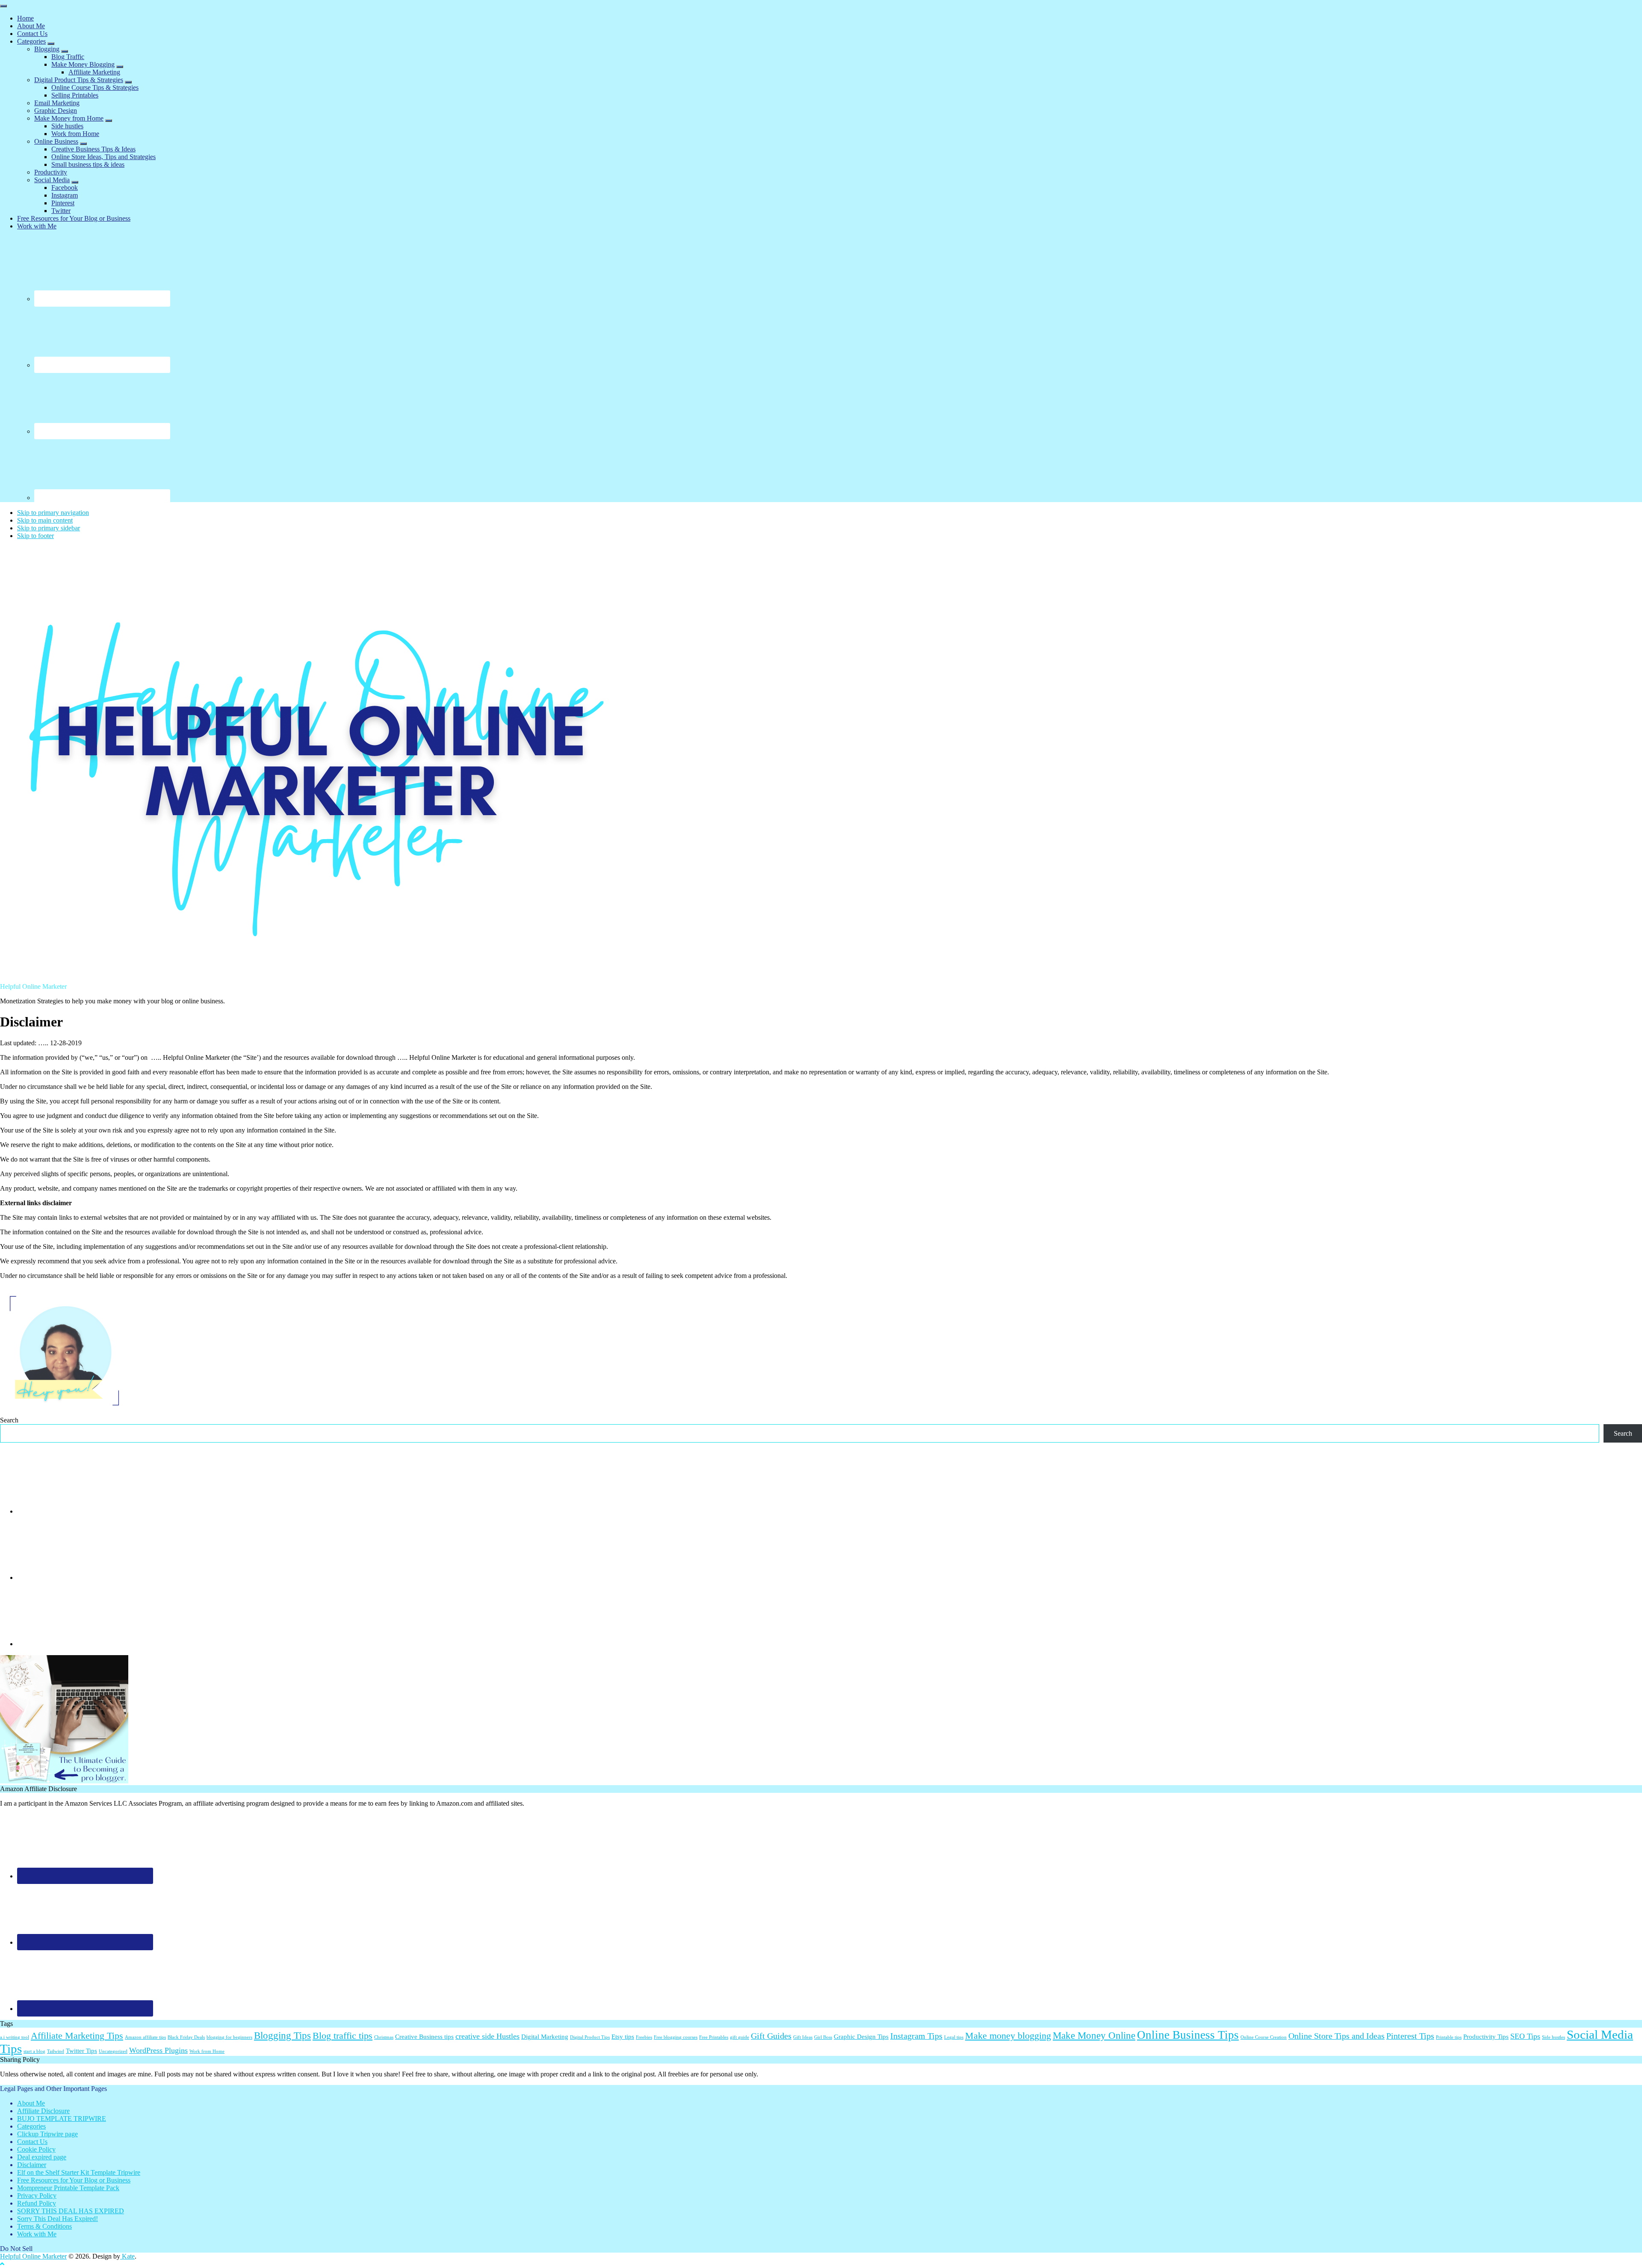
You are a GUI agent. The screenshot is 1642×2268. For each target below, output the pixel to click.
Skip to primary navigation (53, 513)
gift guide (740, 2037)
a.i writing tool (15, 2037)
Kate (127, 2256)
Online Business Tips (1188, 2035)
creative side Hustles (487, 2036)
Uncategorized (113, 2051)
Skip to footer (35, 536)
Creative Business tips (424, 2037)
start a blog (34, 2051)
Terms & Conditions (44, 2226)
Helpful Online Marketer (33, 2256)
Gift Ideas (803, 2037)
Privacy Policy (37, 2196)
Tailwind (56, 2051)
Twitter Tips (81, 2051)
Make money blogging (1008, 2036)
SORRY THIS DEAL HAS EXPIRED (71, 2211)
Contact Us (32, 2142)
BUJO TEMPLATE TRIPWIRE (62, 2119)
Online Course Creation (1264, 2037)
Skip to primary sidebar (49, 528)
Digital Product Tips (590, 2037)
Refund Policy (37, 2203)
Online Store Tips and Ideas (1336, 2036)
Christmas (384, 2037)
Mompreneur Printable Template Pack (68, 2188)
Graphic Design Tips (861, 2037)
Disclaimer (32, 2165)
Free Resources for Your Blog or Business (74, 2180)
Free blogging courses (676, 2037)
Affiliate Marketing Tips (77, 2036)
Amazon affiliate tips (145, 2037)
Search (9, 1420)
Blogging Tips (282, 2035)
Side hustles (1553, 2037)
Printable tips (1449, 2037)
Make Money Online (1094, 2035)
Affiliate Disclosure (43, 2111)
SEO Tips (1525, 2036)
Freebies (644, 2037)
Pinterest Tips (1410, 2036)
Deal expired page (42, 2157)
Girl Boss (823, 2037)
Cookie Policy (36, 2149)
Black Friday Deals (186, 2037)
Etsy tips (623, 2037)
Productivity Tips (1486, 2037)
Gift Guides (771, 2036)
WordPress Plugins (158, 2050)
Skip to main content (45, 520)
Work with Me (37, 2234)
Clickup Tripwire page (47, 2134)
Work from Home (207, 2051)
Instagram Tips (916, 2036)
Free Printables (714, 2037)
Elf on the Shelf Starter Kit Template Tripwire (79, 2172)
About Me (31, 2103)
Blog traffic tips (343, 2036)
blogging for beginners (229, 2037)
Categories (31, 2126)
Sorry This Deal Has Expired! (58, 2219)
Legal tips (954, 2037)
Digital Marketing (545, 2037)
